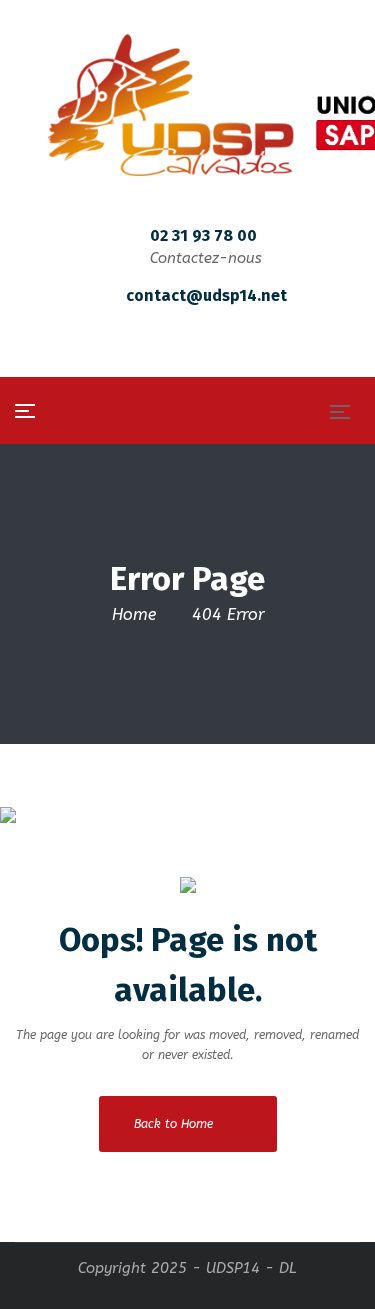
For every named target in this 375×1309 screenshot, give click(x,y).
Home (134, 614)
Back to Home (173, 1124)
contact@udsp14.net (206, 295)
